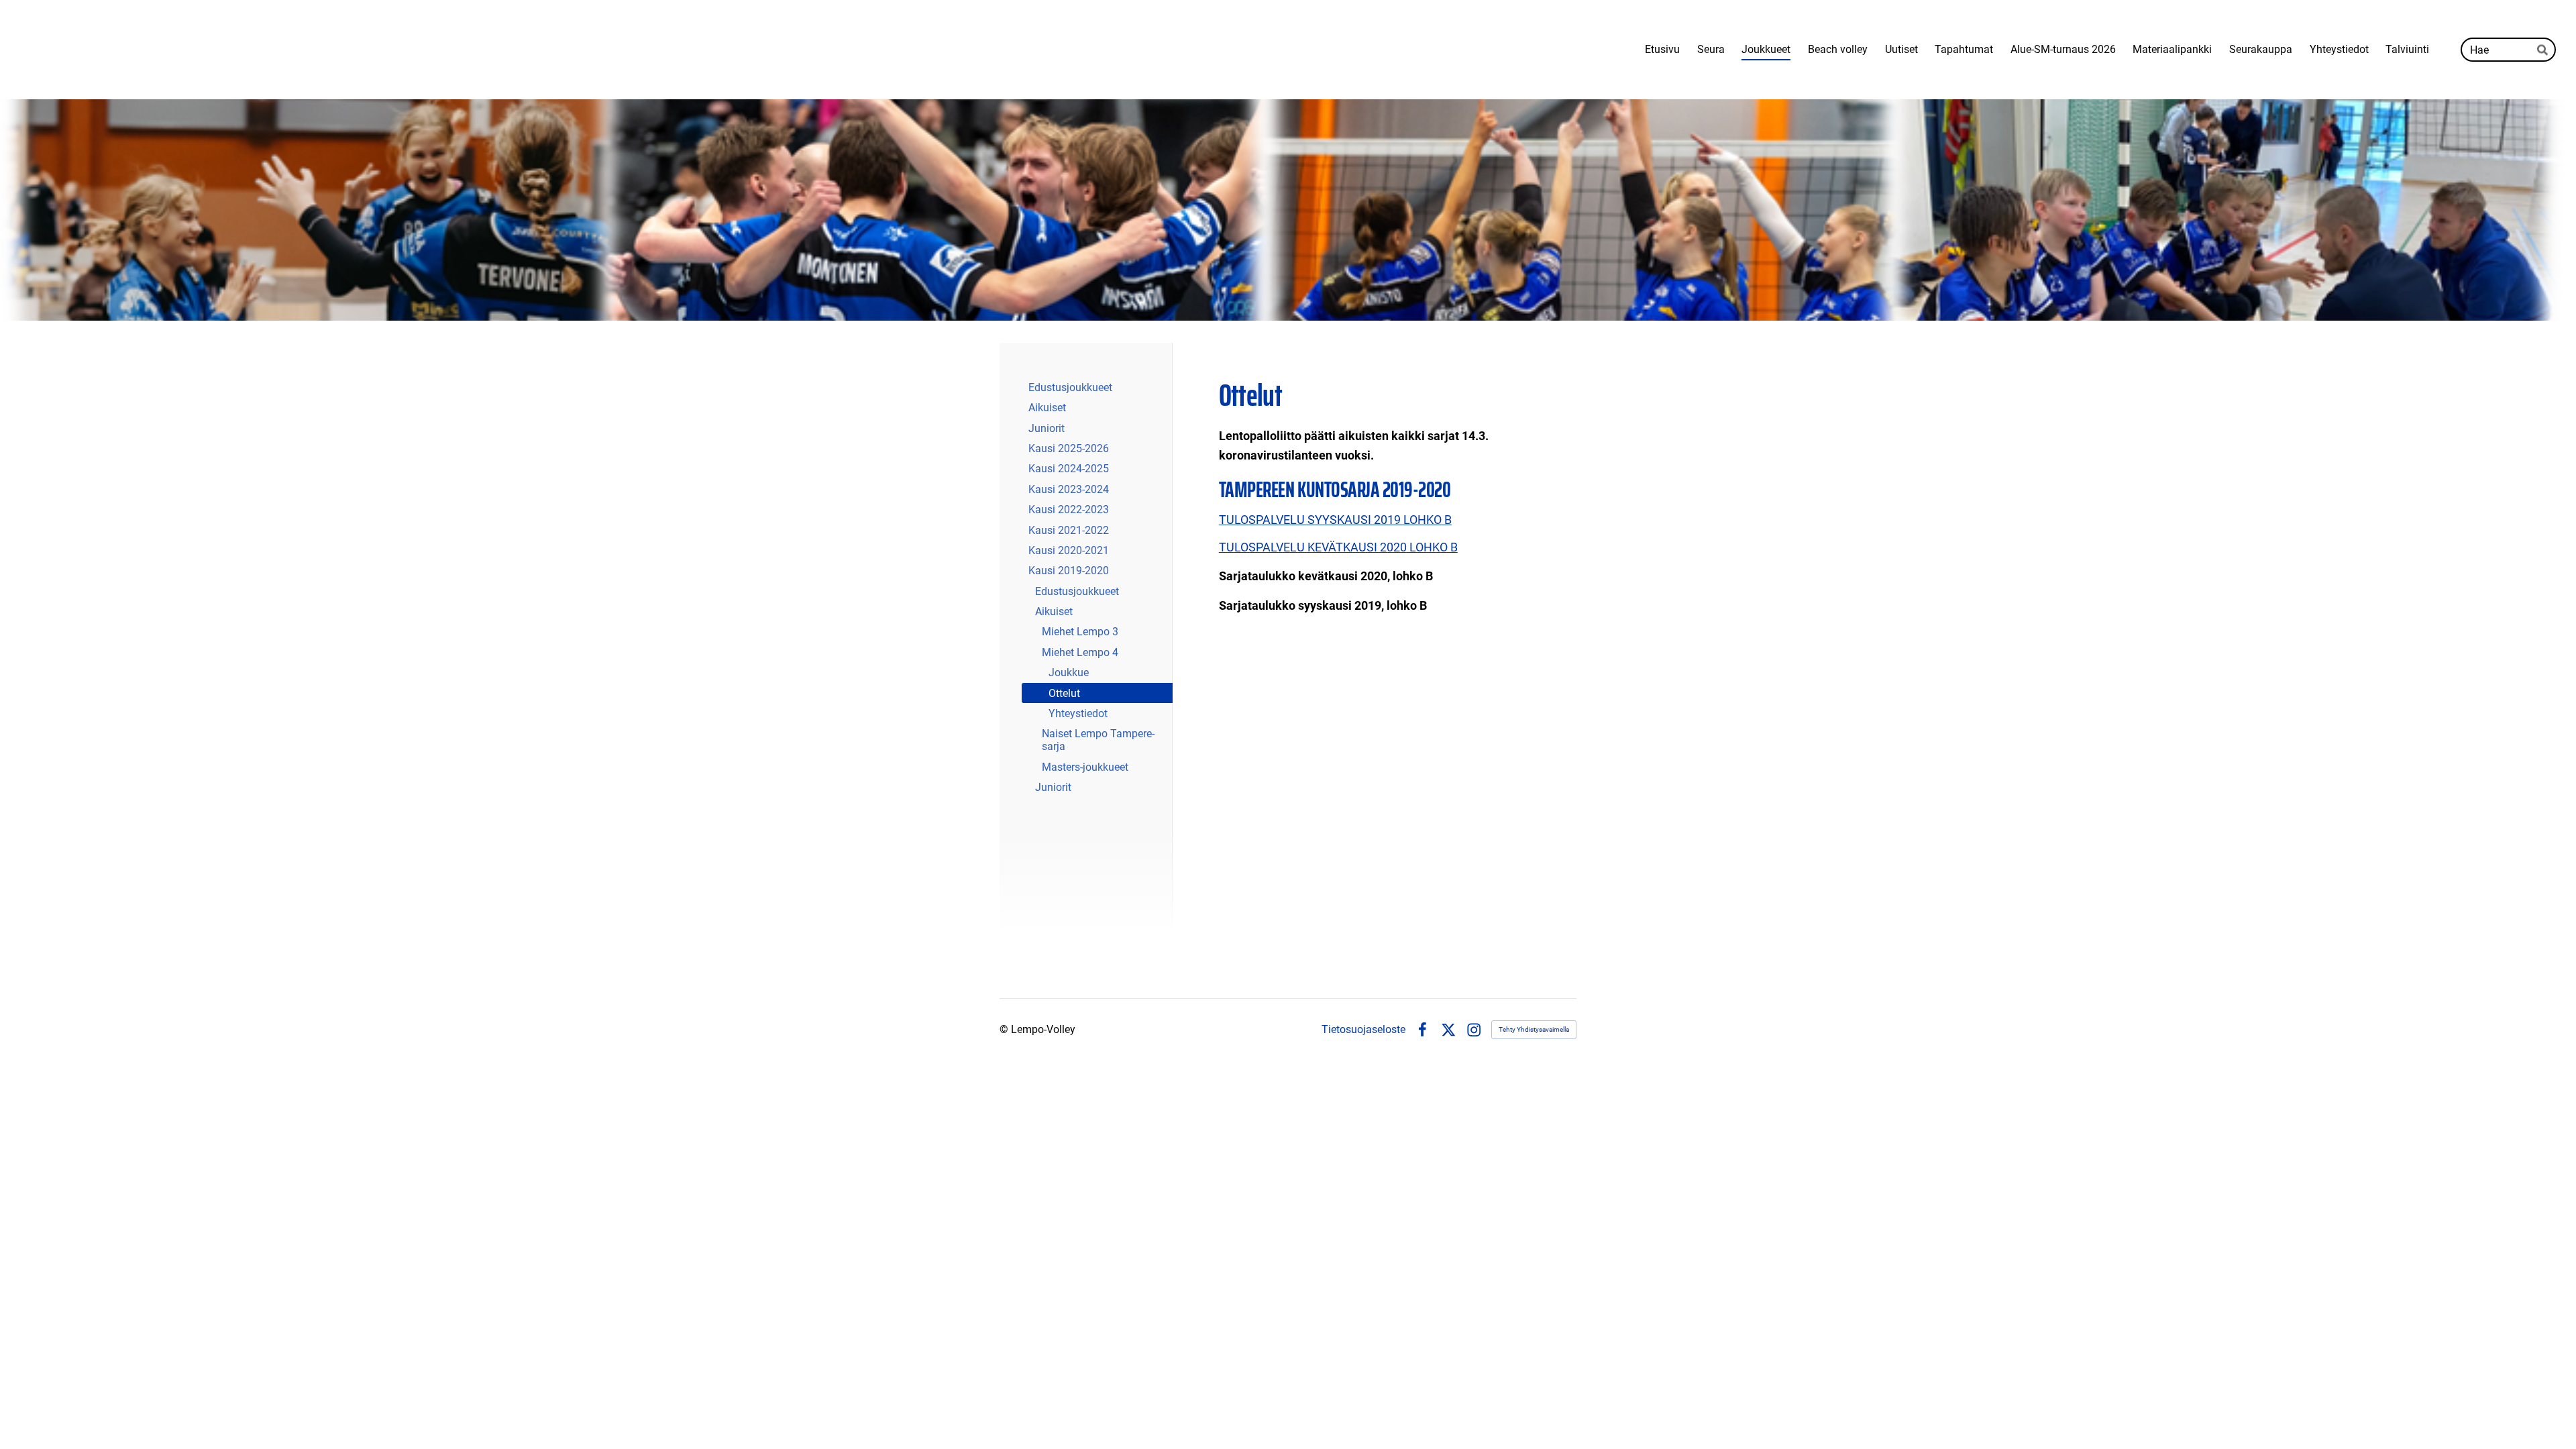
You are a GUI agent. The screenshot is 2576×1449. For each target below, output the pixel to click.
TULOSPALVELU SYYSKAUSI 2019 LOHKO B (1335, 520)
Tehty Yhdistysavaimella (1534, 1029)
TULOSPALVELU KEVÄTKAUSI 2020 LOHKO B (1338, 547)
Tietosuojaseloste (1363, 1030)
